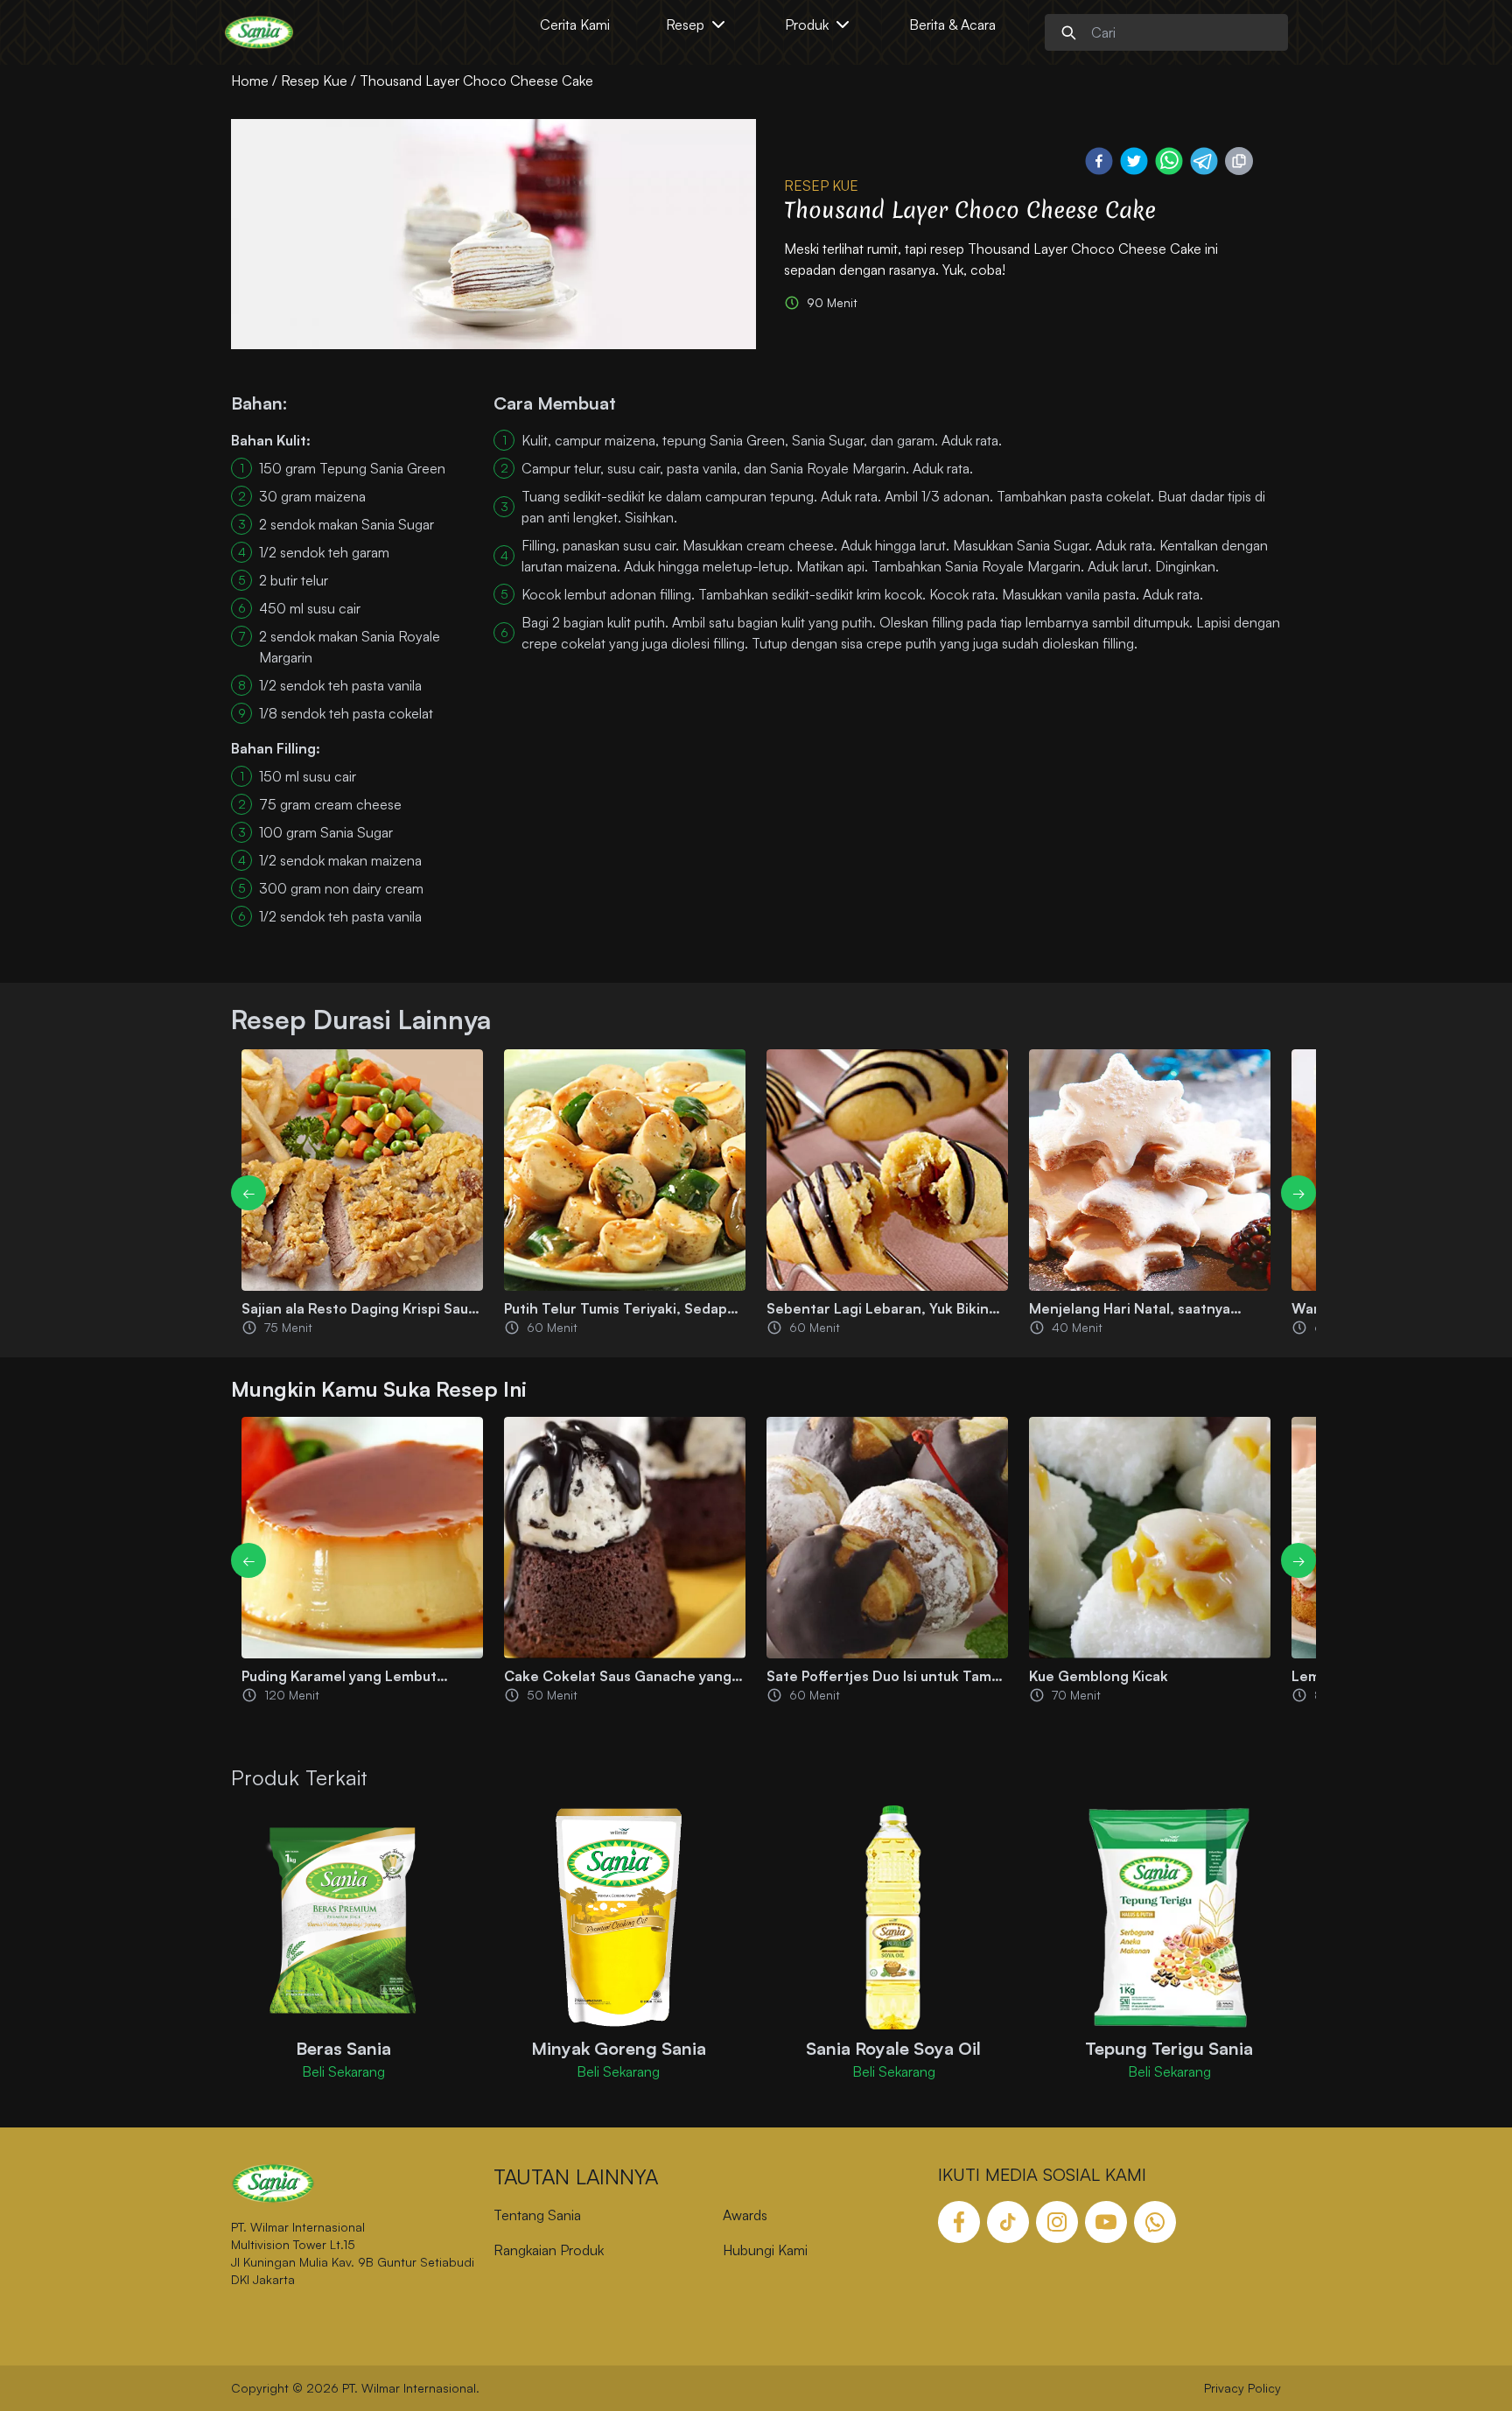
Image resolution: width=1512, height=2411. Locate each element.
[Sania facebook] (959, 2222)
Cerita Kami (575, 25)
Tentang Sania (537, 2215)
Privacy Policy (1242, 2388)
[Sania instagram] (1057, 2222)
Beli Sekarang (343, 2071)
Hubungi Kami (765, 2250)
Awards (745, 2215)
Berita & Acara (952, 25)
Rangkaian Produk (549, 2250)
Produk (807, 25)
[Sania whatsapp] (1155, 2222)
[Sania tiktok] (1008, 2222)
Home (250, 81)
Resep (685, 25)
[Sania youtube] (1106, 2222)
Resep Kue (314, 81)
